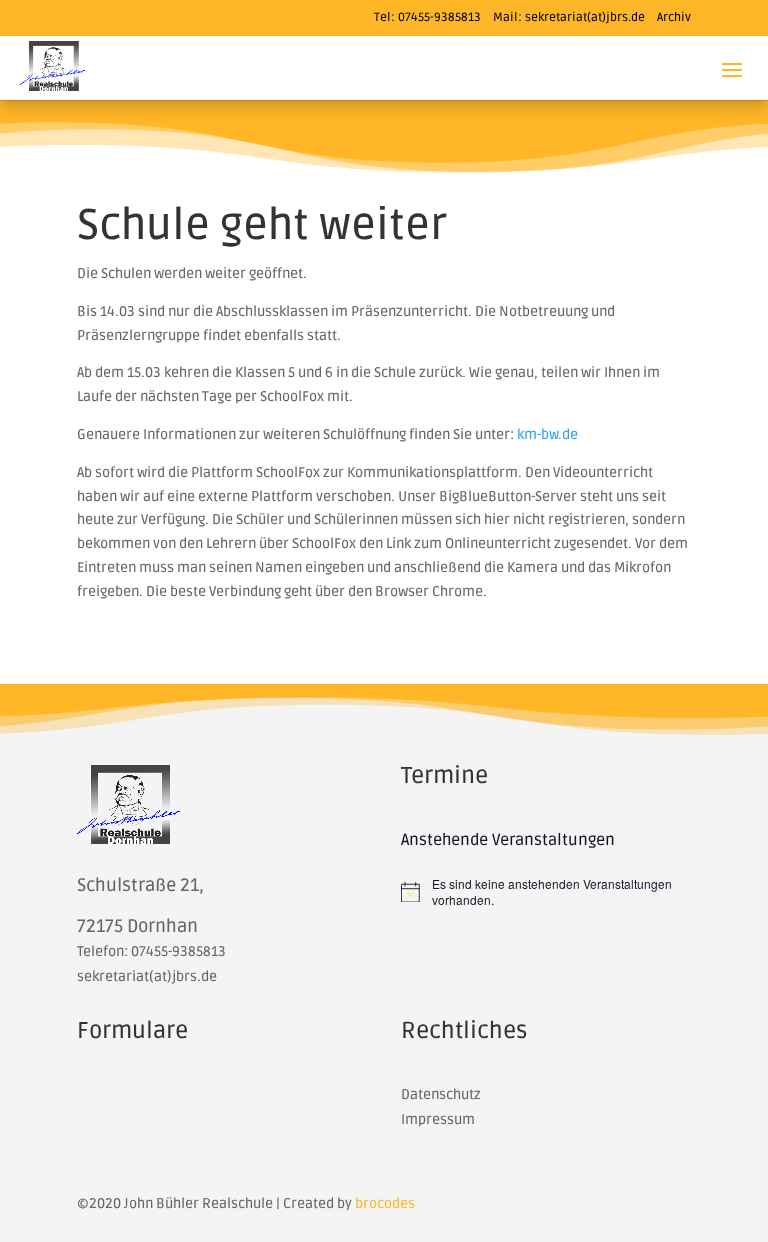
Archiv (674, 17)
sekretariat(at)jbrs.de (585, 17)
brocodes (385, 1203)
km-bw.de (547, 434)
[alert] (546, 892)
